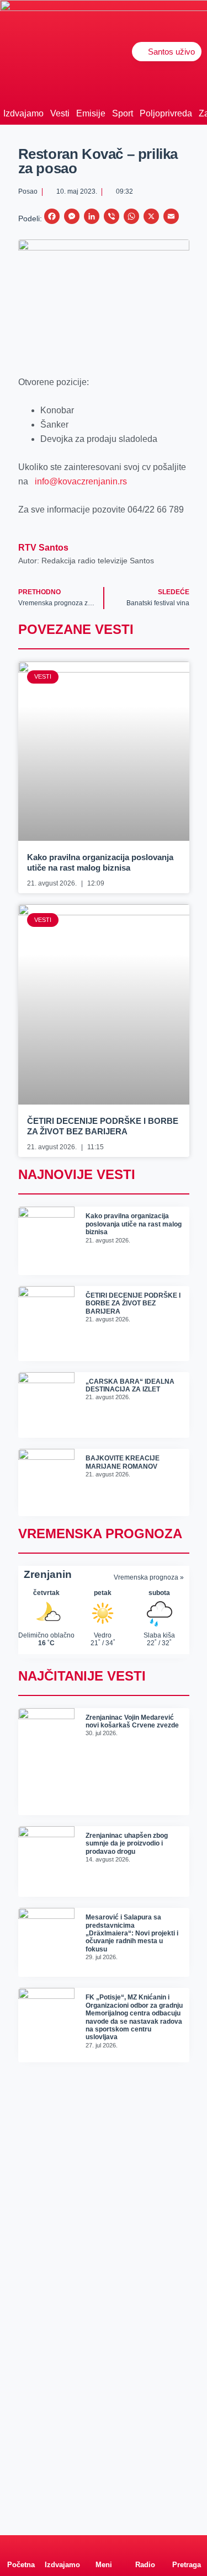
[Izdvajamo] (62, 2546)
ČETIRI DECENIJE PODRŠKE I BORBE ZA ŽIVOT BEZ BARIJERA (133, 1303)
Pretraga (187, 2565)
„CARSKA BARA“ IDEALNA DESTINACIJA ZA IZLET (130, 1385)
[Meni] (104, 2546)
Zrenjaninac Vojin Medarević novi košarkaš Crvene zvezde (132, 1721)
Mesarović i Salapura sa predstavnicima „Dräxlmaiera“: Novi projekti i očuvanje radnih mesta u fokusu (132, 1933)
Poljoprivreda (166, 113)
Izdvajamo (23, 113)
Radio (145, 2565)
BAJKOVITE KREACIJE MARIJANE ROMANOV (123, 1462)
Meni (104, 2565)
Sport (123, 113)
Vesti (60, 113)
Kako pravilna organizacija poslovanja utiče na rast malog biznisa (134, 1224)
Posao (28, 191)
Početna (21, 2565)
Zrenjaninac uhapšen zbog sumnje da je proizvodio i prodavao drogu (127, 1844)
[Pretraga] (187, 2546)
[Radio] (145, 2546)
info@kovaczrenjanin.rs (81, 481)
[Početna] (21, 2546)
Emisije (91, 113)
